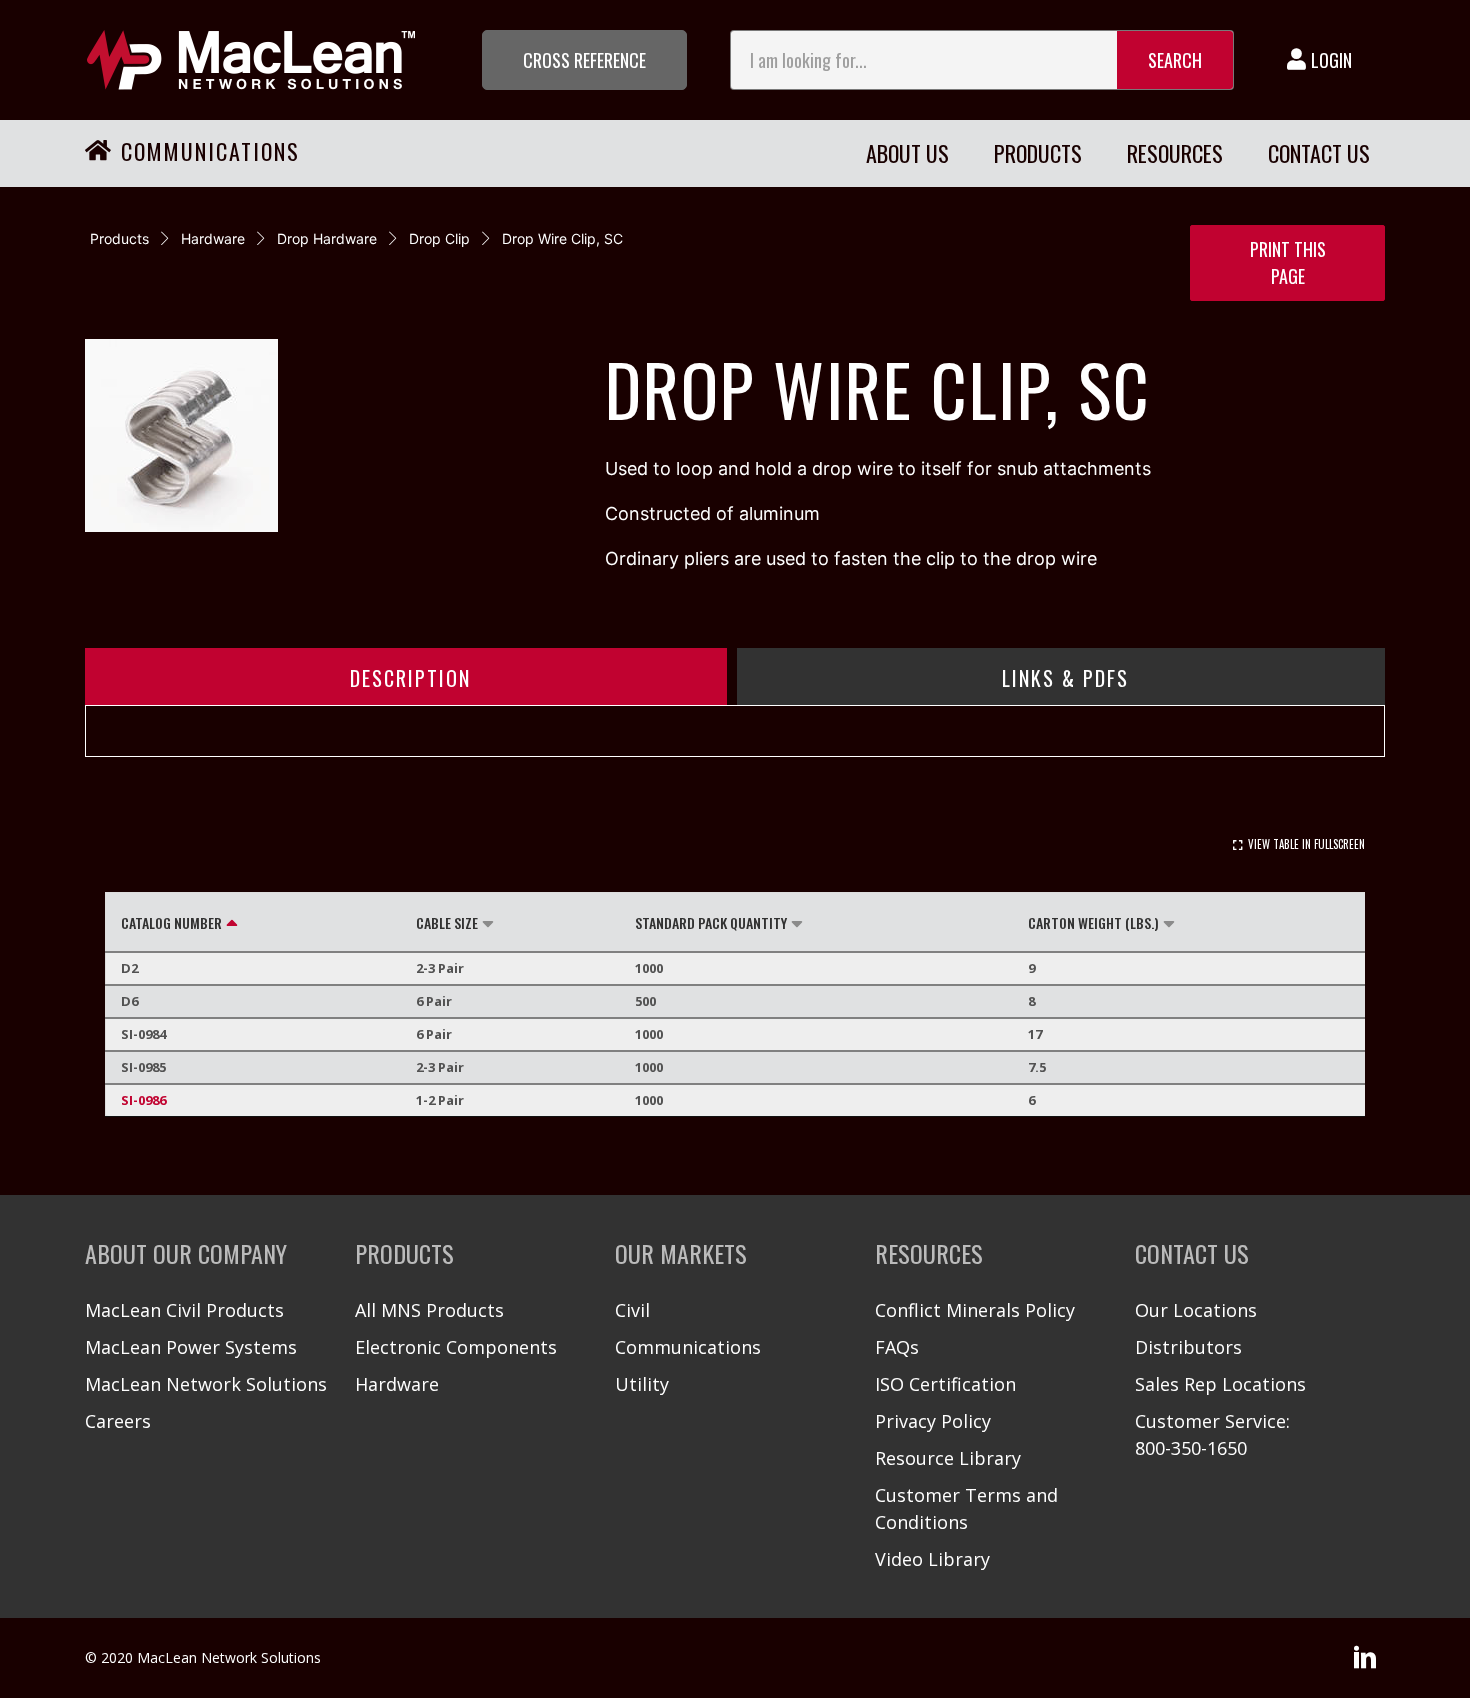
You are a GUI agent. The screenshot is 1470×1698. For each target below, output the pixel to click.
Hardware (213, 238)
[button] (584, 60)
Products (119, 238)
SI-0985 (143, 1067)
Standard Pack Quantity (711, 922)
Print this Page (1288, 262)
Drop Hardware (327, 238)
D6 (129, 1001)
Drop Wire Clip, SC (562, 238)
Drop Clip (439, 238)
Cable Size (447, 922)
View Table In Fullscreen (1306, 844)
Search (1175, 60)
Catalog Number (171, 922)
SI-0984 (143, 1034)
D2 (129, 968)
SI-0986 (143, 1100)
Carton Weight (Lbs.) (1093, 922)
